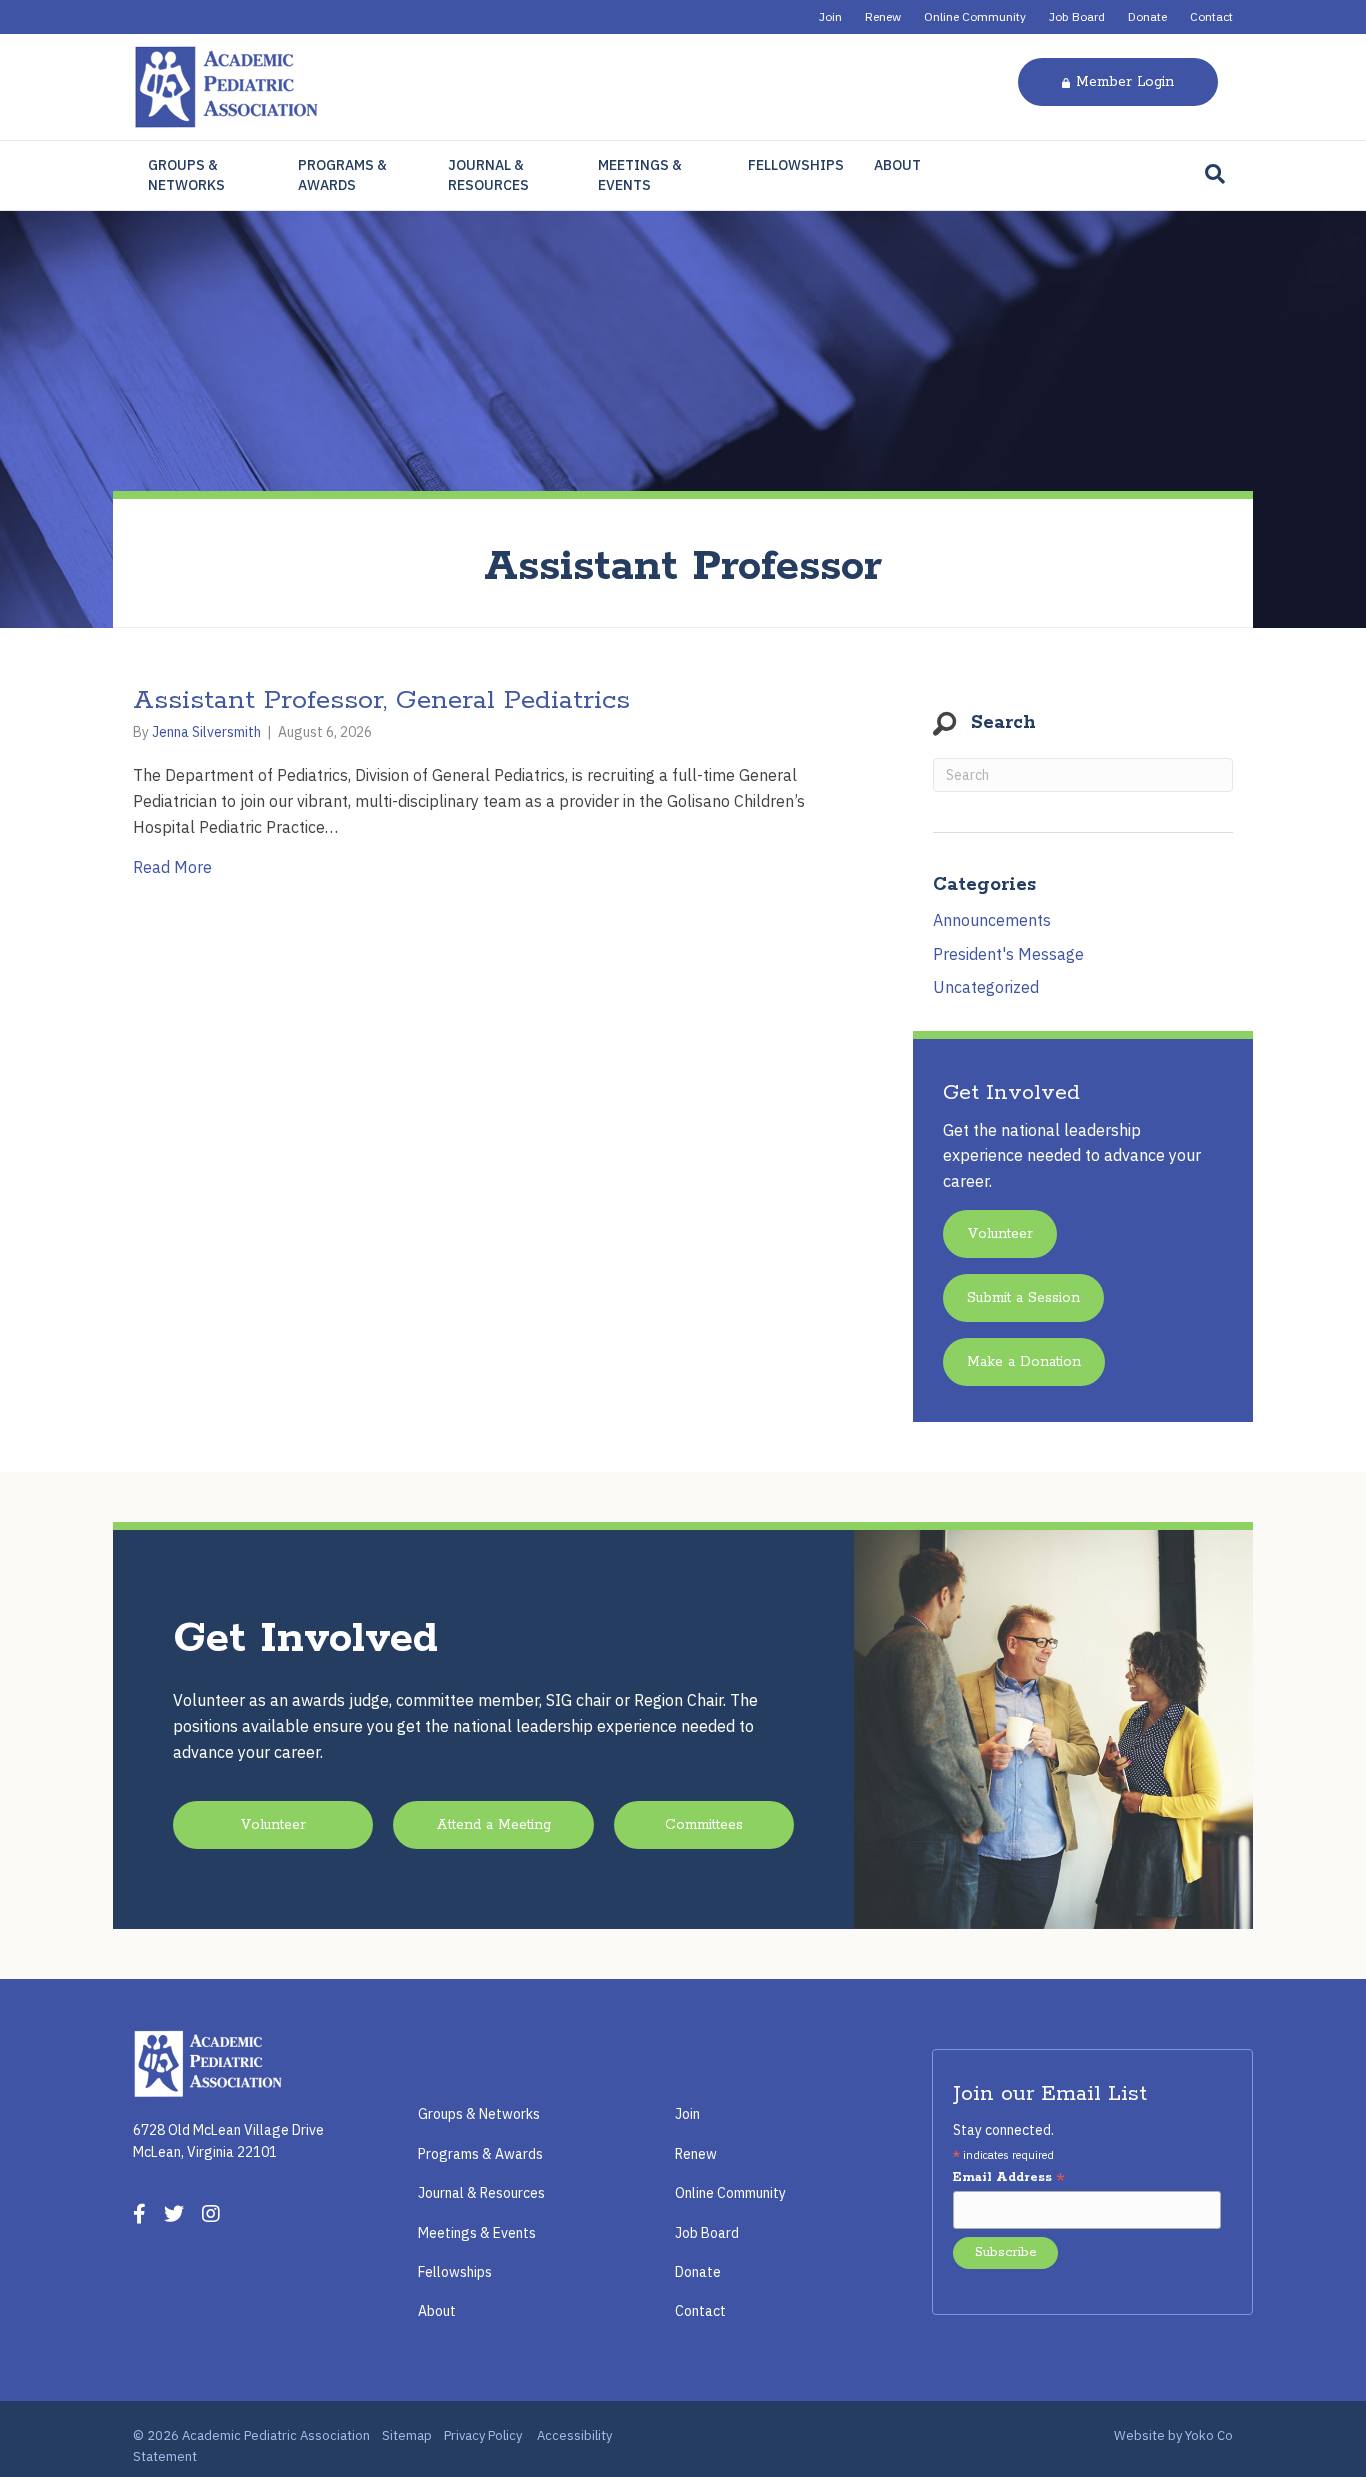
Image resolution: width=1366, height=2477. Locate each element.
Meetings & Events (640, 175)
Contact (1211, 16)
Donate (1147, 16)
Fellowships (796, 165)
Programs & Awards (342, 175)
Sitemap (407, 2435)
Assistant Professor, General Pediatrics (381, 700)
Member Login (1125, 82)
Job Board (1077, 16)
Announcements (992, 920)
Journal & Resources (488, 175)
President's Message (1008, 954)
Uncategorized (986, 987)
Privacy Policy (483, 2435)
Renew (883, 16)
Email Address (1009, 2178)
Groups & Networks (186, 175)
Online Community (975, 16)
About (897, 165)
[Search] (1215, 174)
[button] (1000, 1234)
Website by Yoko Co (1173, 2435)
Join (830, 16)
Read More (172, 866)
